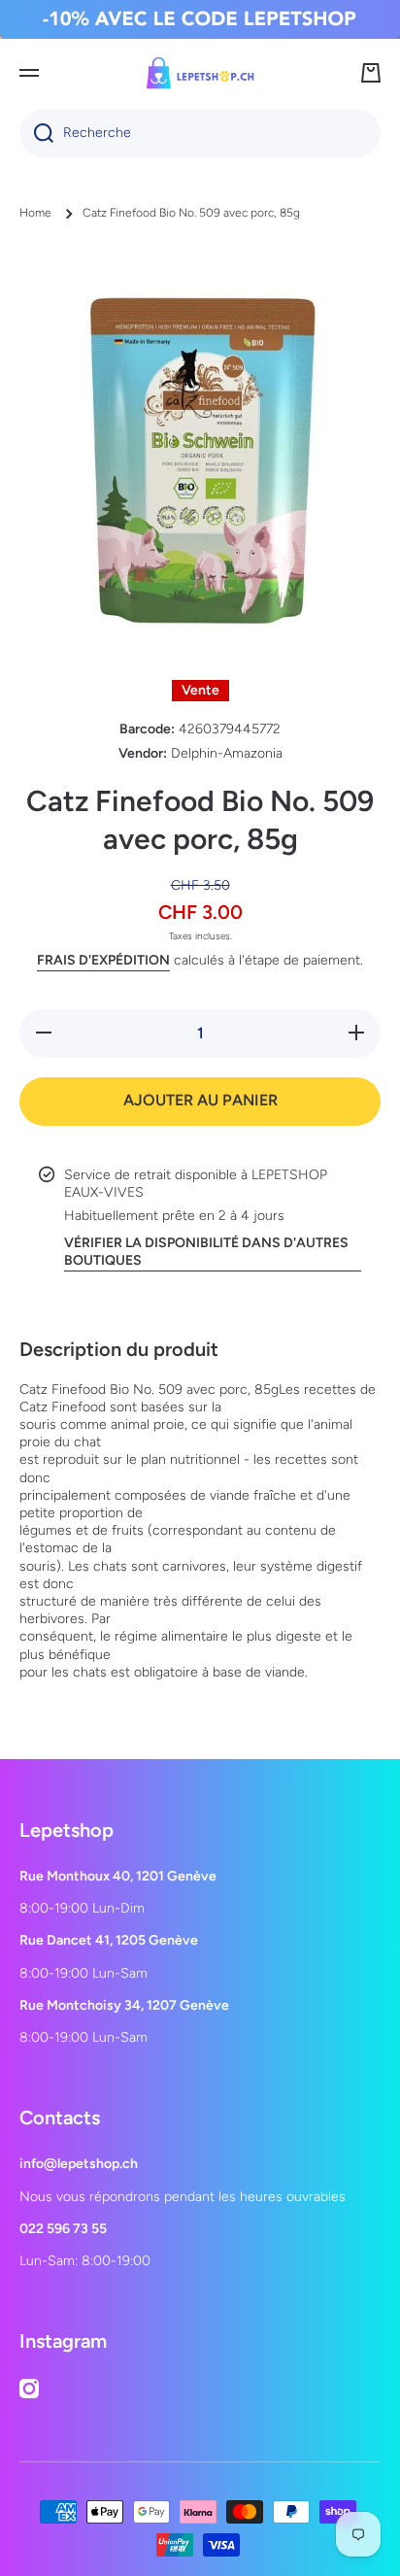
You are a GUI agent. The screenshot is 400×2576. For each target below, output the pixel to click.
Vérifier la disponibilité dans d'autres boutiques (206, 1252)
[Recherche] (36, 133)
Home (35, 213)
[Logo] (200, 73)
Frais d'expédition (103, 960)
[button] (371, 73)
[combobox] (200, 133)
